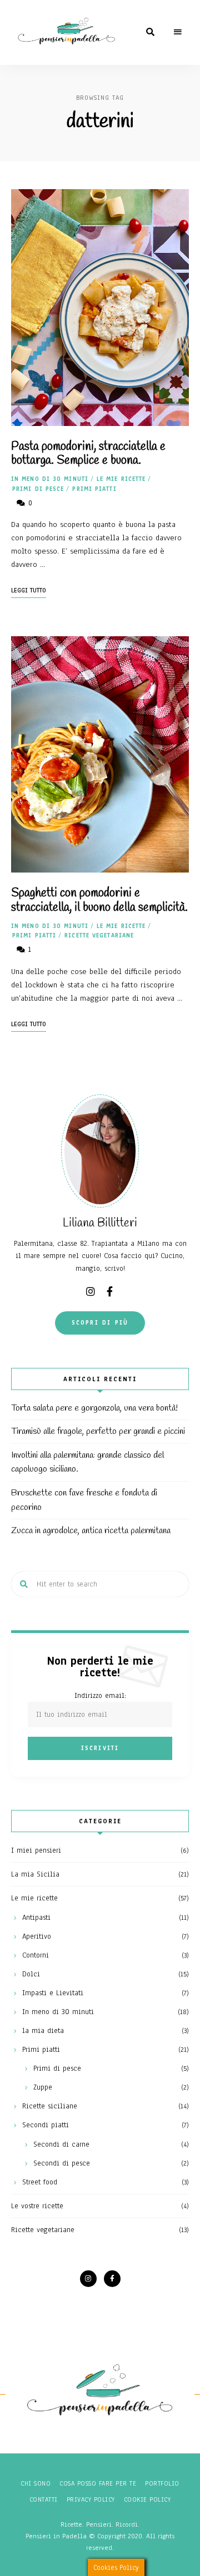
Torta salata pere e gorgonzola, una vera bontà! (94, 1408)
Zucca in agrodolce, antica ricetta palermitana (91, 1531)
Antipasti (36, 1918)
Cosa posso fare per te (98, 2483)
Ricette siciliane (50, 2106)
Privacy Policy (91, 2499)
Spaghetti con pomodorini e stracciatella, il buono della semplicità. (99, 900)
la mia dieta (43, 2031)
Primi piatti (94, 489)
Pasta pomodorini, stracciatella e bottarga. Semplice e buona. (88, 453)
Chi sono (36, 2483)
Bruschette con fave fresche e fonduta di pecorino (84, 1500)
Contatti (44, 2499)
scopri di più (100, 1323)
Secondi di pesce (62, 2163)
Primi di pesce (38, 489)
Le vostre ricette (37, 2206)
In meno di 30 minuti (50, 479)
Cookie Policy (147, 2499)
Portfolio (162, 2483)
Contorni (36, 1955)
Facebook (110, 1291)
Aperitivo (37, 1936)
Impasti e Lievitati (53, 1993)
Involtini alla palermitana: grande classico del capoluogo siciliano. (87, 1462)
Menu (178, 32)
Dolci (31, 1974)
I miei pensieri (36, 1850)
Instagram (91, 1291)
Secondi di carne (61, 2144)
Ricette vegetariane (99, 935)
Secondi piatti (46, 2125)
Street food (40, 2182)
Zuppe (43, 2087)
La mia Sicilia (35, 1874)
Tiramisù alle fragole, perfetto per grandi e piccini (98, 1431)
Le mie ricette (121, 479)
